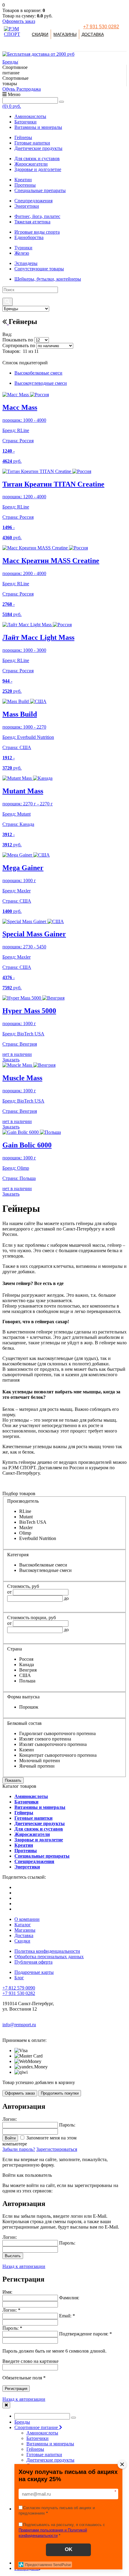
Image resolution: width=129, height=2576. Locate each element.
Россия (26, 1659)
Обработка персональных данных (49, 1957)
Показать (13, 1780)
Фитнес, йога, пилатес (37, 216)
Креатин (23, 180)
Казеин (27, 1750)
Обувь (9, 89)
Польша (27, 1681)
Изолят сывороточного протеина (53, 1744)
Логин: (10, 2237)
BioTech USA (33, 1522)
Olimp (25, 1533)
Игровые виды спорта (37, 232)
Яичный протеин (37, 1766)
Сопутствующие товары (39, 269)
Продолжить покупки (60, 2093)
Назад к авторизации (24, 2266)
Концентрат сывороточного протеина (58, 1755)
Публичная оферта (33, 1962)
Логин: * (11, 2310)
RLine (25, 1511)
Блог (19, 1978)
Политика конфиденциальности (47, 1951)
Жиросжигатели (31, 164)
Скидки (40, 34)
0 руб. (12, 106)
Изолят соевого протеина (45, 1739)
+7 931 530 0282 (101, 27)
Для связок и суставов (37, 159)
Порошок (29, 1707)
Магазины (65, 34)
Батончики (25, 122)
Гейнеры (23, 137)
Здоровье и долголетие (38, 169)
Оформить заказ (19, 21)
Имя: (7, 2292)
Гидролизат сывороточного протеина (57, 1733)
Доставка (93, 34)
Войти (10, 2138)
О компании (27, 1919)
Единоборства (29, 237)
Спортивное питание (37, 2427)
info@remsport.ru (19, 2025)
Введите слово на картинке (30, 2361)
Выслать (13, 2256)
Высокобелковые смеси (38, 373)
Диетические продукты (38, 148)
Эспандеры (26, 263)
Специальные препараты (40, 190)
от (9, 1592)
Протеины (25, 185)
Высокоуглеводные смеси (41, 383)
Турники (23, 248)
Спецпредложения (33, 201)
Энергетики (27, 206)
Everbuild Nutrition (38, 1538)
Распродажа (29, 89)
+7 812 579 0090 (19, 1988)
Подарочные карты (34, 1972)
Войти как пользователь (27, 2175)
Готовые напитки (32, 143)
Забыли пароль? (19, 2149)
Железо (22, 253)
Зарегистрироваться (57, 2149)
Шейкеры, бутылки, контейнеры (48, 279)
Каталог (23, 1925)
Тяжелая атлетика (32, 222)
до (66, 1598)
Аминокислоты (30, 116)
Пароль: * (12, 2328)
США (25, 1675)
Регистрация (16, 2389)
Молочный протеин (40, 1761)
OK (69, 2549)
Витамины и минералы (38, 127)
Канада (27, 1664)
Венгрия (28, 1670)
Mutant (26, 1517)
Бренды (10, 62)
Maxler (26, 1528)
